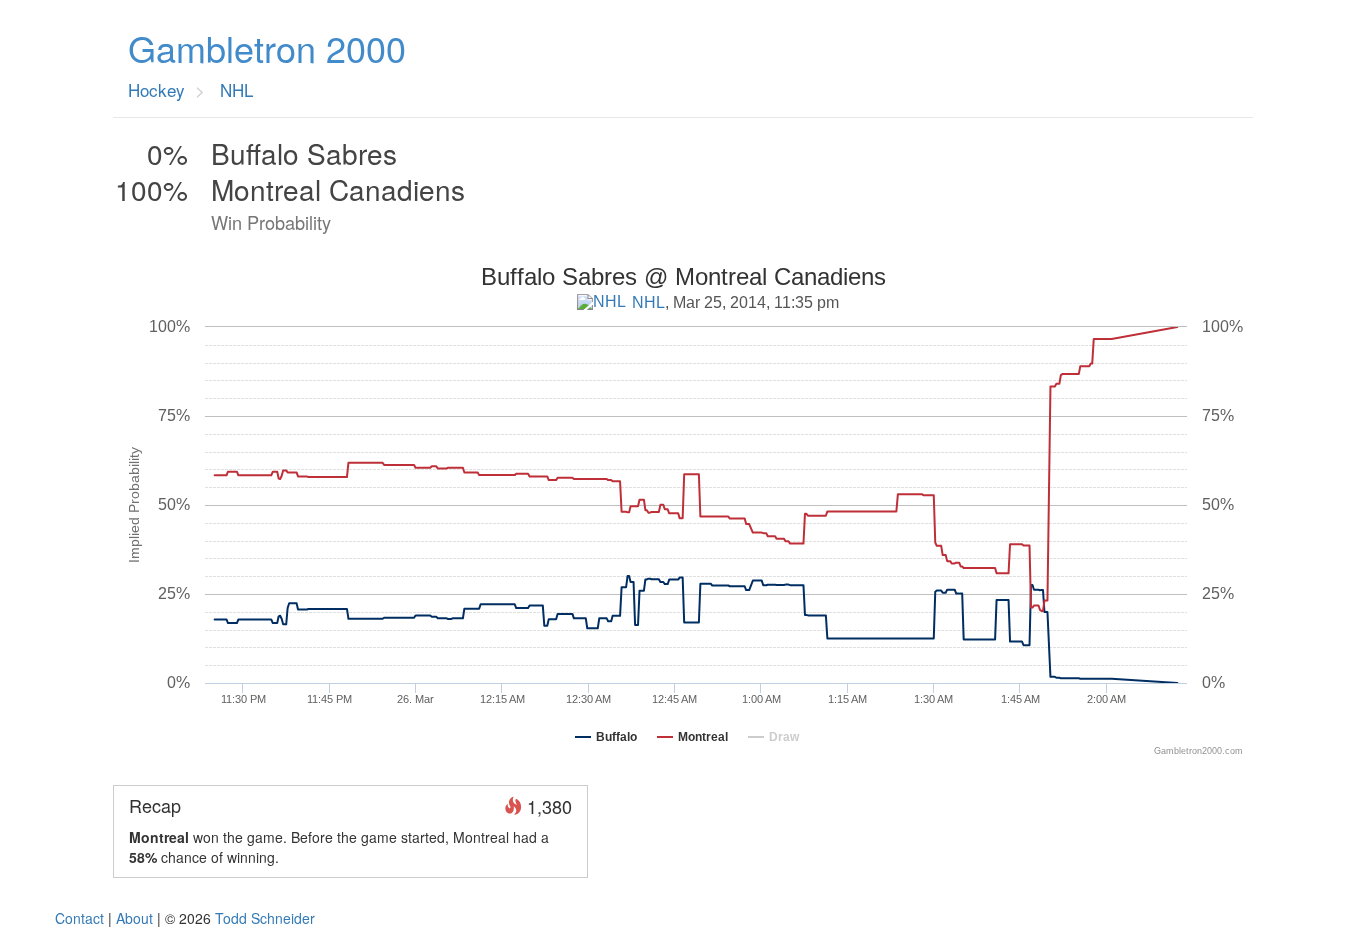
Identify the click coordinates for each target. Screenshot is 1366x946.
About (134, 918)
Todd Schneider (265, 918)
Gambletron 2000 (267, 48)
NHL (648, 302)
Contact (79, 918)
